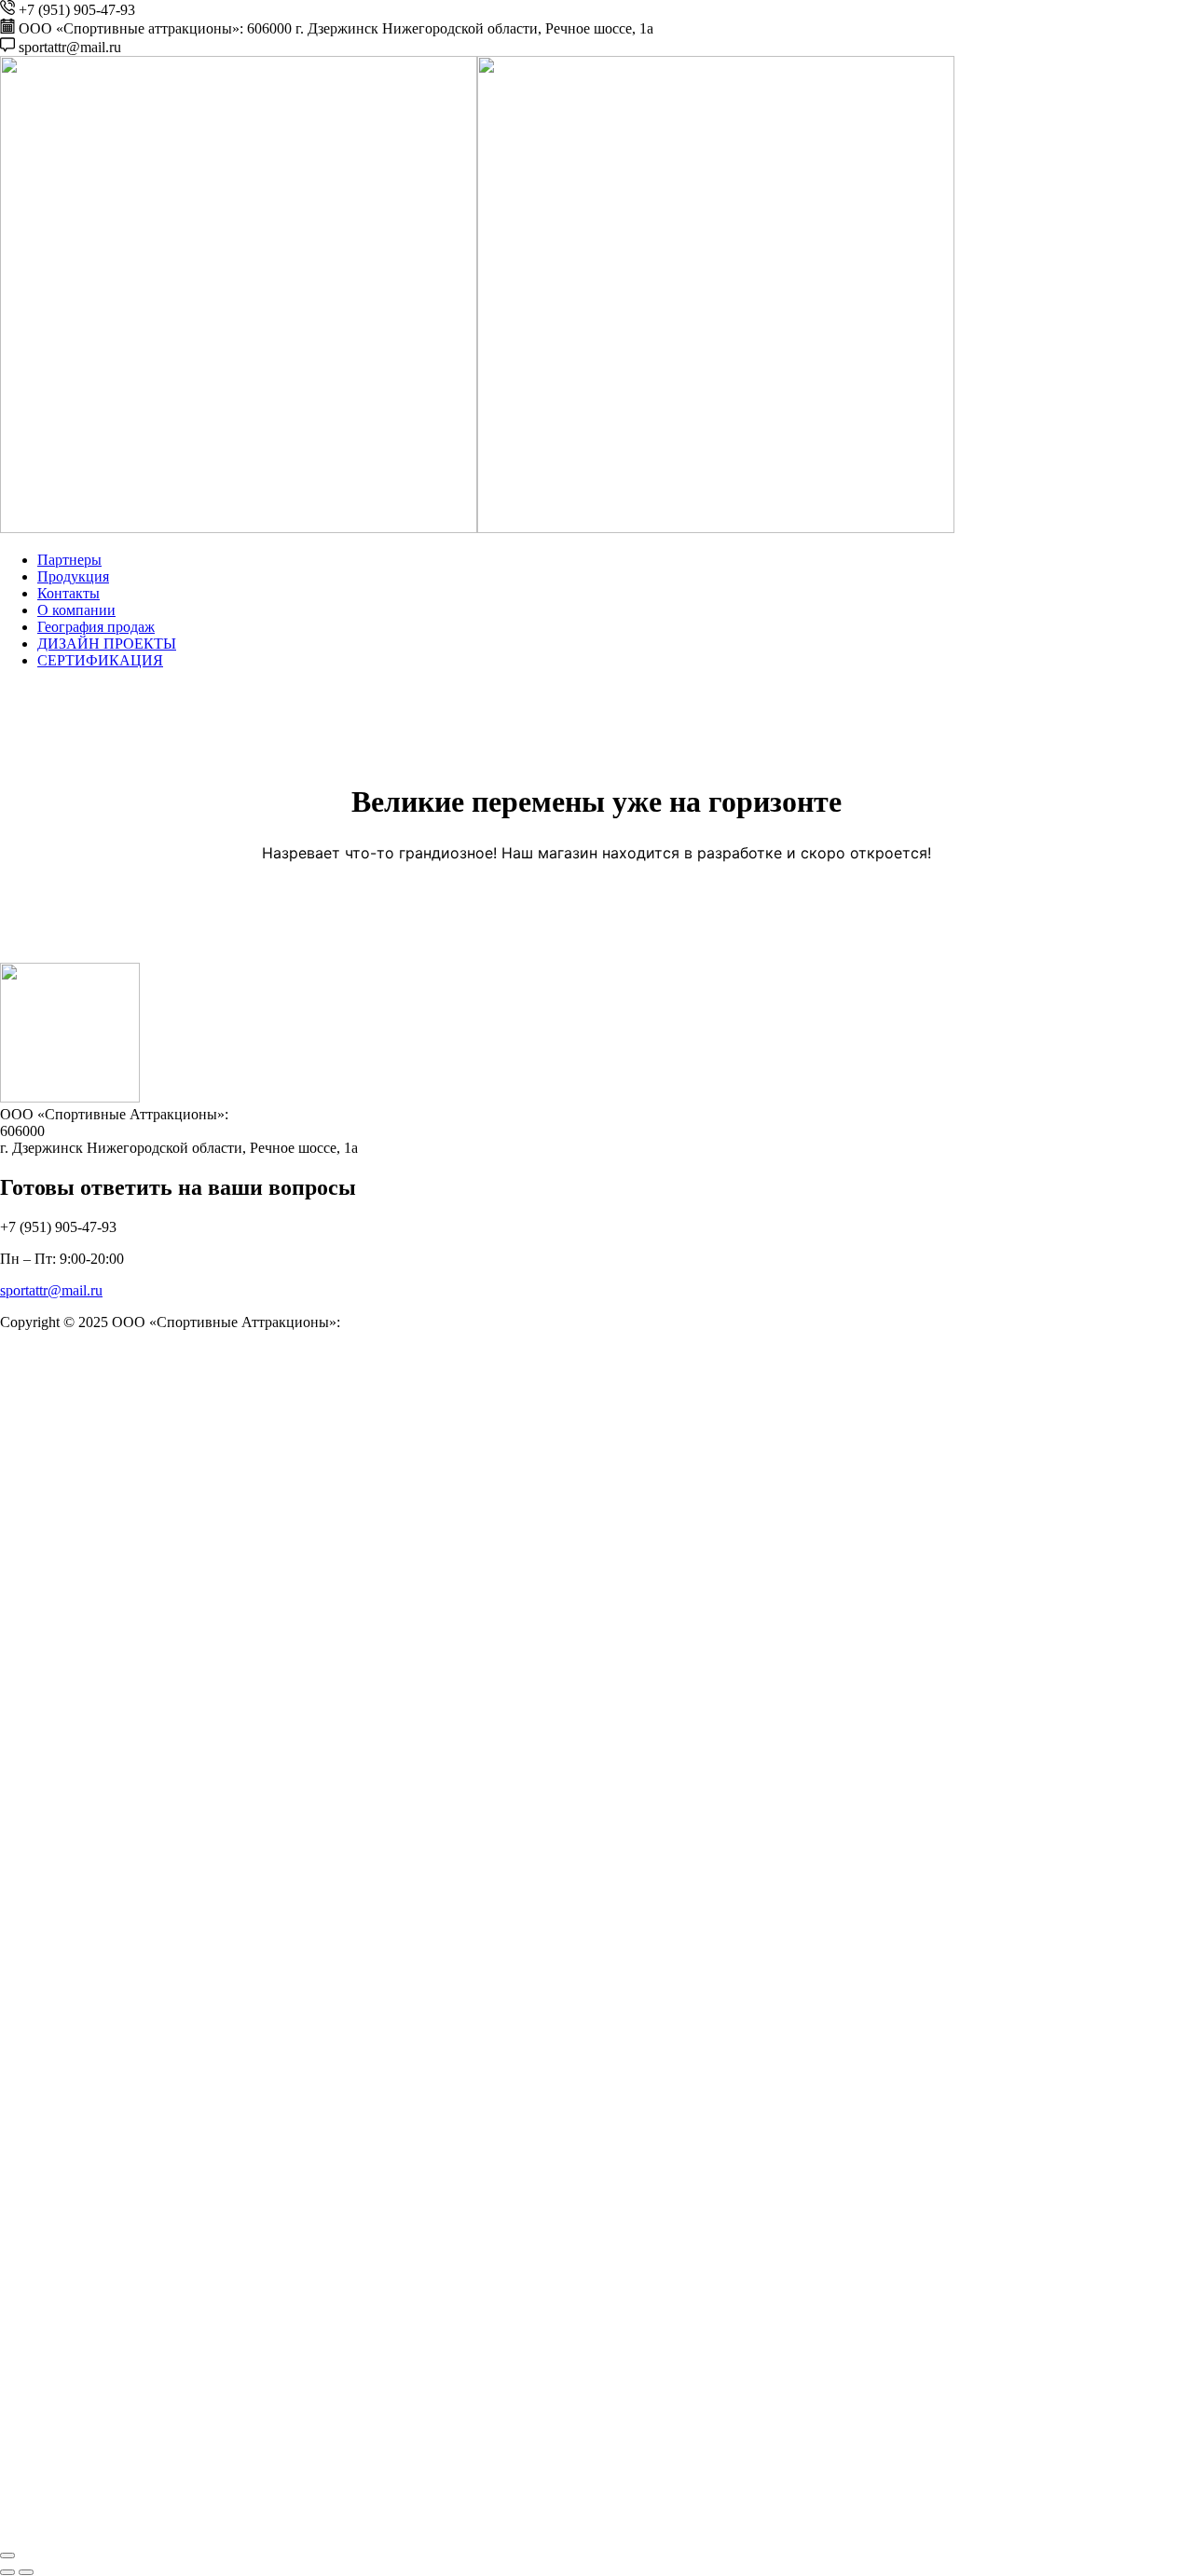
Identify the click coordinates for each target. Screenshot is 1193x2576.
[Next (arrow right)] (26, 2572)
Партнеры (69, 560)
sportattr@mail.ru (51, 1290)
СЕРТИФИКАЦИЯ (100, 660)
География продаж (96, 627)
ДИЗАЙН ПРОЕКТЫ (107, 644)
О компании (76, 610)
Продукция (73, 576)
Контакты (69, 593)
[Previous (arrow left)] (7, 2572)
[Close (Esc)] (7, 2555)
